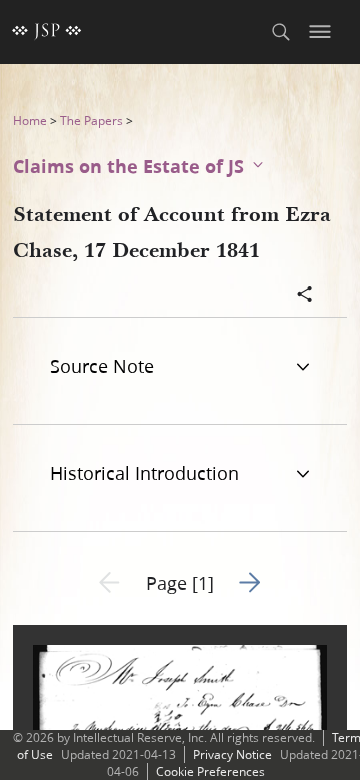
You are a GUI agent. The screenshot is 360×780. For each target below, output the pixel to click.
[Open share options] (305, 296)
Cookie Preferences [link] (210, 771)
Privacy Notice (232, 754)
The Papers (91, 120)
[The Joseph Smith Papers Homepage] (47, 32)
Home (30, 120)
